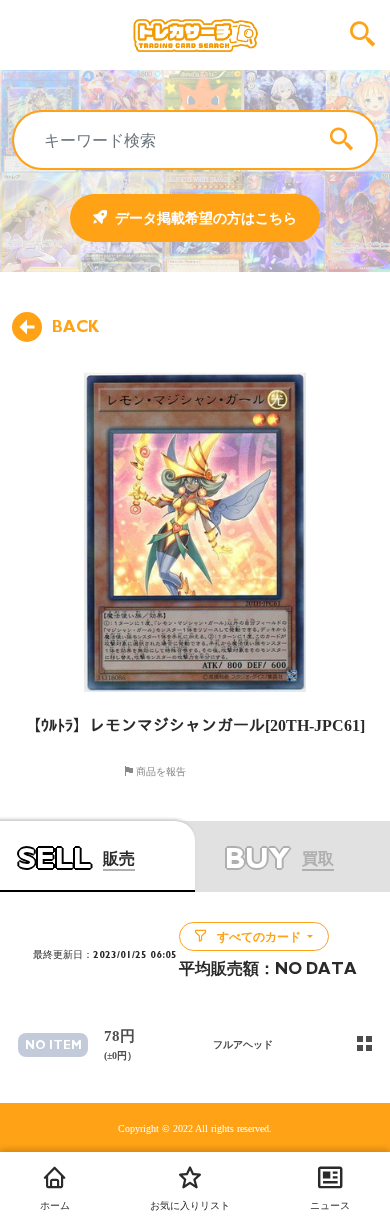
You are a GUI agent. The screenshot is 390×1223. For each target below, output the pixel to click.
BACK (75, 327)
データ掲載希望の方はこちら (206, 218)
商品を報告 (159, 771)
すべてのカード (259, 937)
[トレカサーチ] (195, 35)
